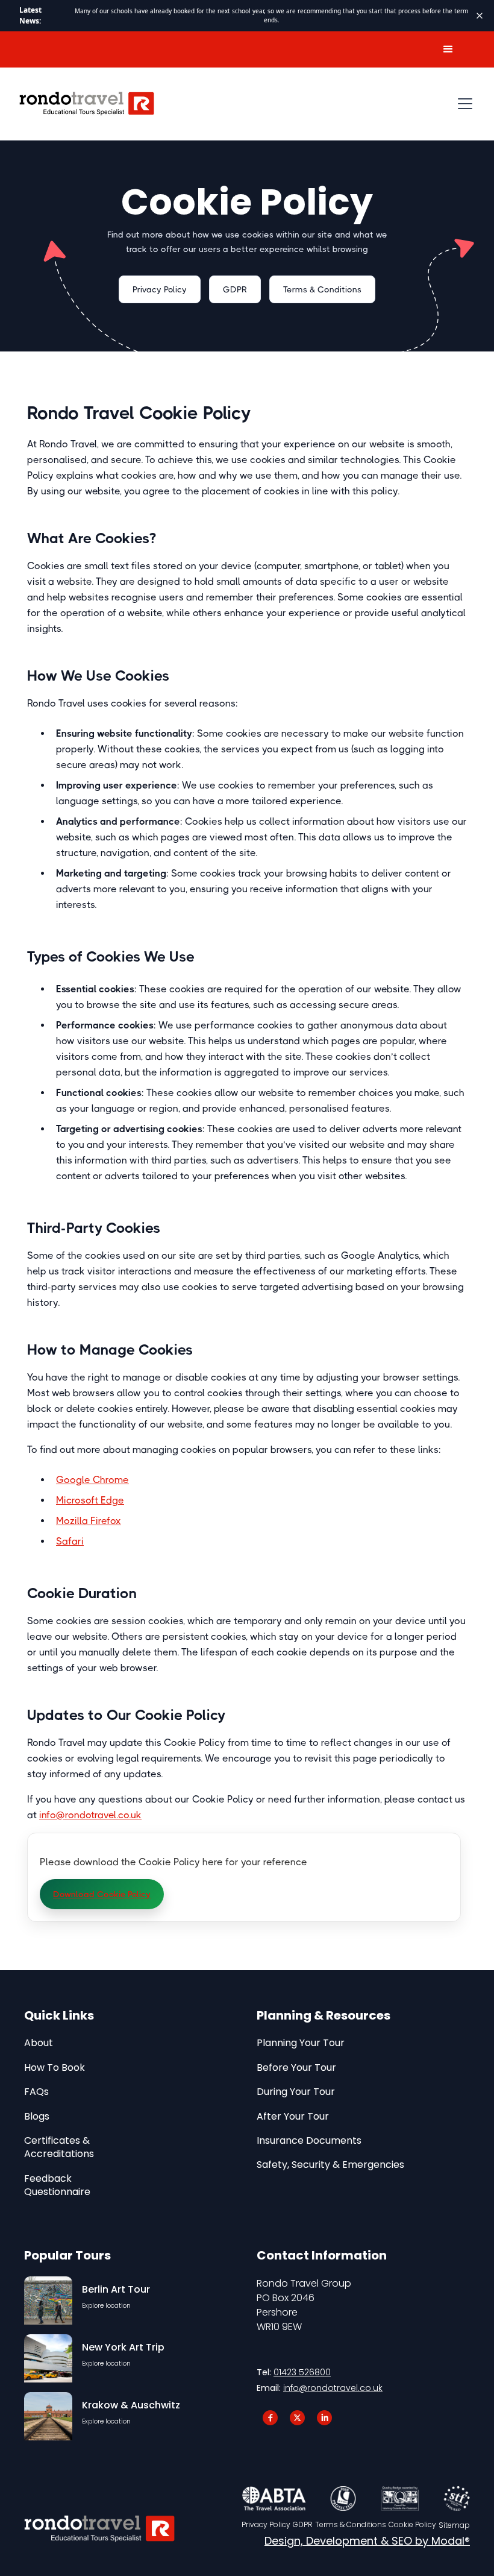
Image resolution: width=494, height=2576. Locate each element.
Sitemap (454, 2525)
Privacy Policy (160, 289)
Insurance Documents (309, 2141)
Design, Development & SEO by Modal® (367, 2541)
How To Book (55, 2068)
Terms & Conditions (322, 289)
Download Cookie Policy (102, 1894)
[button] (448, 49)
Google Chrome (92, 1480)
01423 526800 (302, 2372)
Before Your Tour (296, 2068)
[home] (87, 104)
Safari (70, 1541)
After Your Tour (293, 2117)
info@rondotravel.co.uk (90, 1815)
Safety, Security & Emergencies (330, 2165)
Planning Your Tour (301, 2043)
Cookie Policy (412, 2525)
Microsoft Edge (90, 1500)
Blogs (37, 2117)
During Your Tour (296, 2092)
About (39, 2043)
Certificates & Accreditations (59, 2147)
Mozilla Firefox (89, 1521)
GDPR (235, 289)
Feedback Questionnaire (57, 2185)
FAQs (36, 2092)
